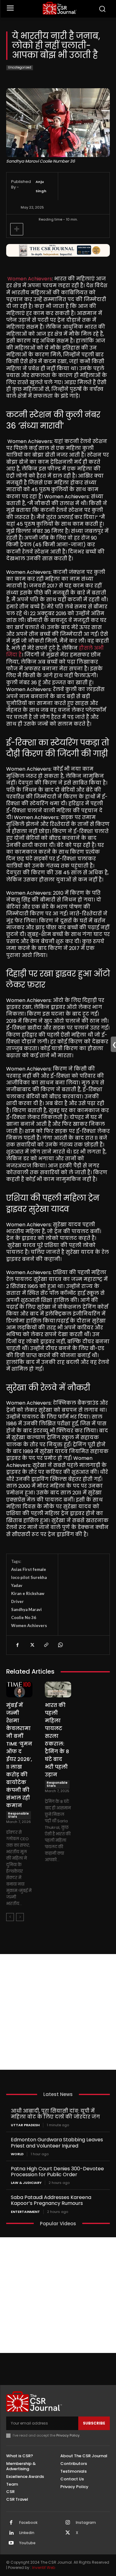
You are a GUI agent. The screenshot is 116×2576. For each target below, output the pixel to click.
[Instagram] (68, 2523)
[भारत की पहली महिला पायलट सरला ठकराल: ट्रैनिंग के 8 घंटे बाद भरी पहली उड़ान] (58, 1690)
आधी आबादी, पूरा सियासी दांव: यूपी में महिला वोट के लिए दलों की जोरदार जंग (55, 2114)
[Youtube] (11, 2543)
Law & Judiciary (26, 2183)
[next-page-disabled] (20, 1917)
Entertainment (25, 2212)
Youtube (27, 2543)
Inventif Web (44, 2568)
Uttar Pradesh (25, 2125)
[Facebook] (17, 1645)
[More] (17, 229)
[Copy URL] (46, 1645)
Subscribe (94, 2423)
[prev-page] (10, 1917)
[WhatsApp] (60, 1645)
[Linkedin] (11, 2533)
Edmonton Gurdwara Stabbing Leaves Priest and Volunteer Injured (57, 2143)
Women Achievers (30, 279)
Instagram (86, 2523)
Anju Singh (41, 186)
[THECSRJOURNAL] (60, 8)
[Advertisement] (58, 2012)
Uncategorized (20, 67)
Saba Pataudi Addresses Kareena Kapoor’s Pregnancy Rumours (51, 2200)
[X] (32, 1645)
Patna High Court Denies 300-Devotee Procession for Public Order (57, 2172)
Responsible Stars (18, 1815)
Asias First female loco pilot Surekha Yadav (29, 1577)
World (17, 2154)
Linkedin (27, 2533)
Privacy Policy (68, 2435)
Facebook (28, 2523)
